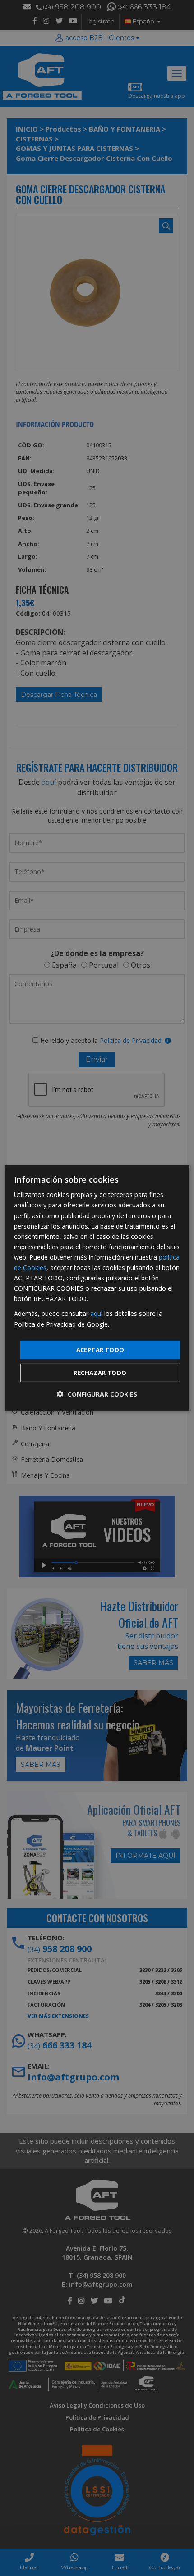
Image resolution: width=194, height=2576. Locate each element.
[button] (97, 1394)
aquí (96, 1313)
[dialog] (97, 1288)
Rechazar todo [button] (100, 1373)
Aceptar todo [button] (100, 1350)
